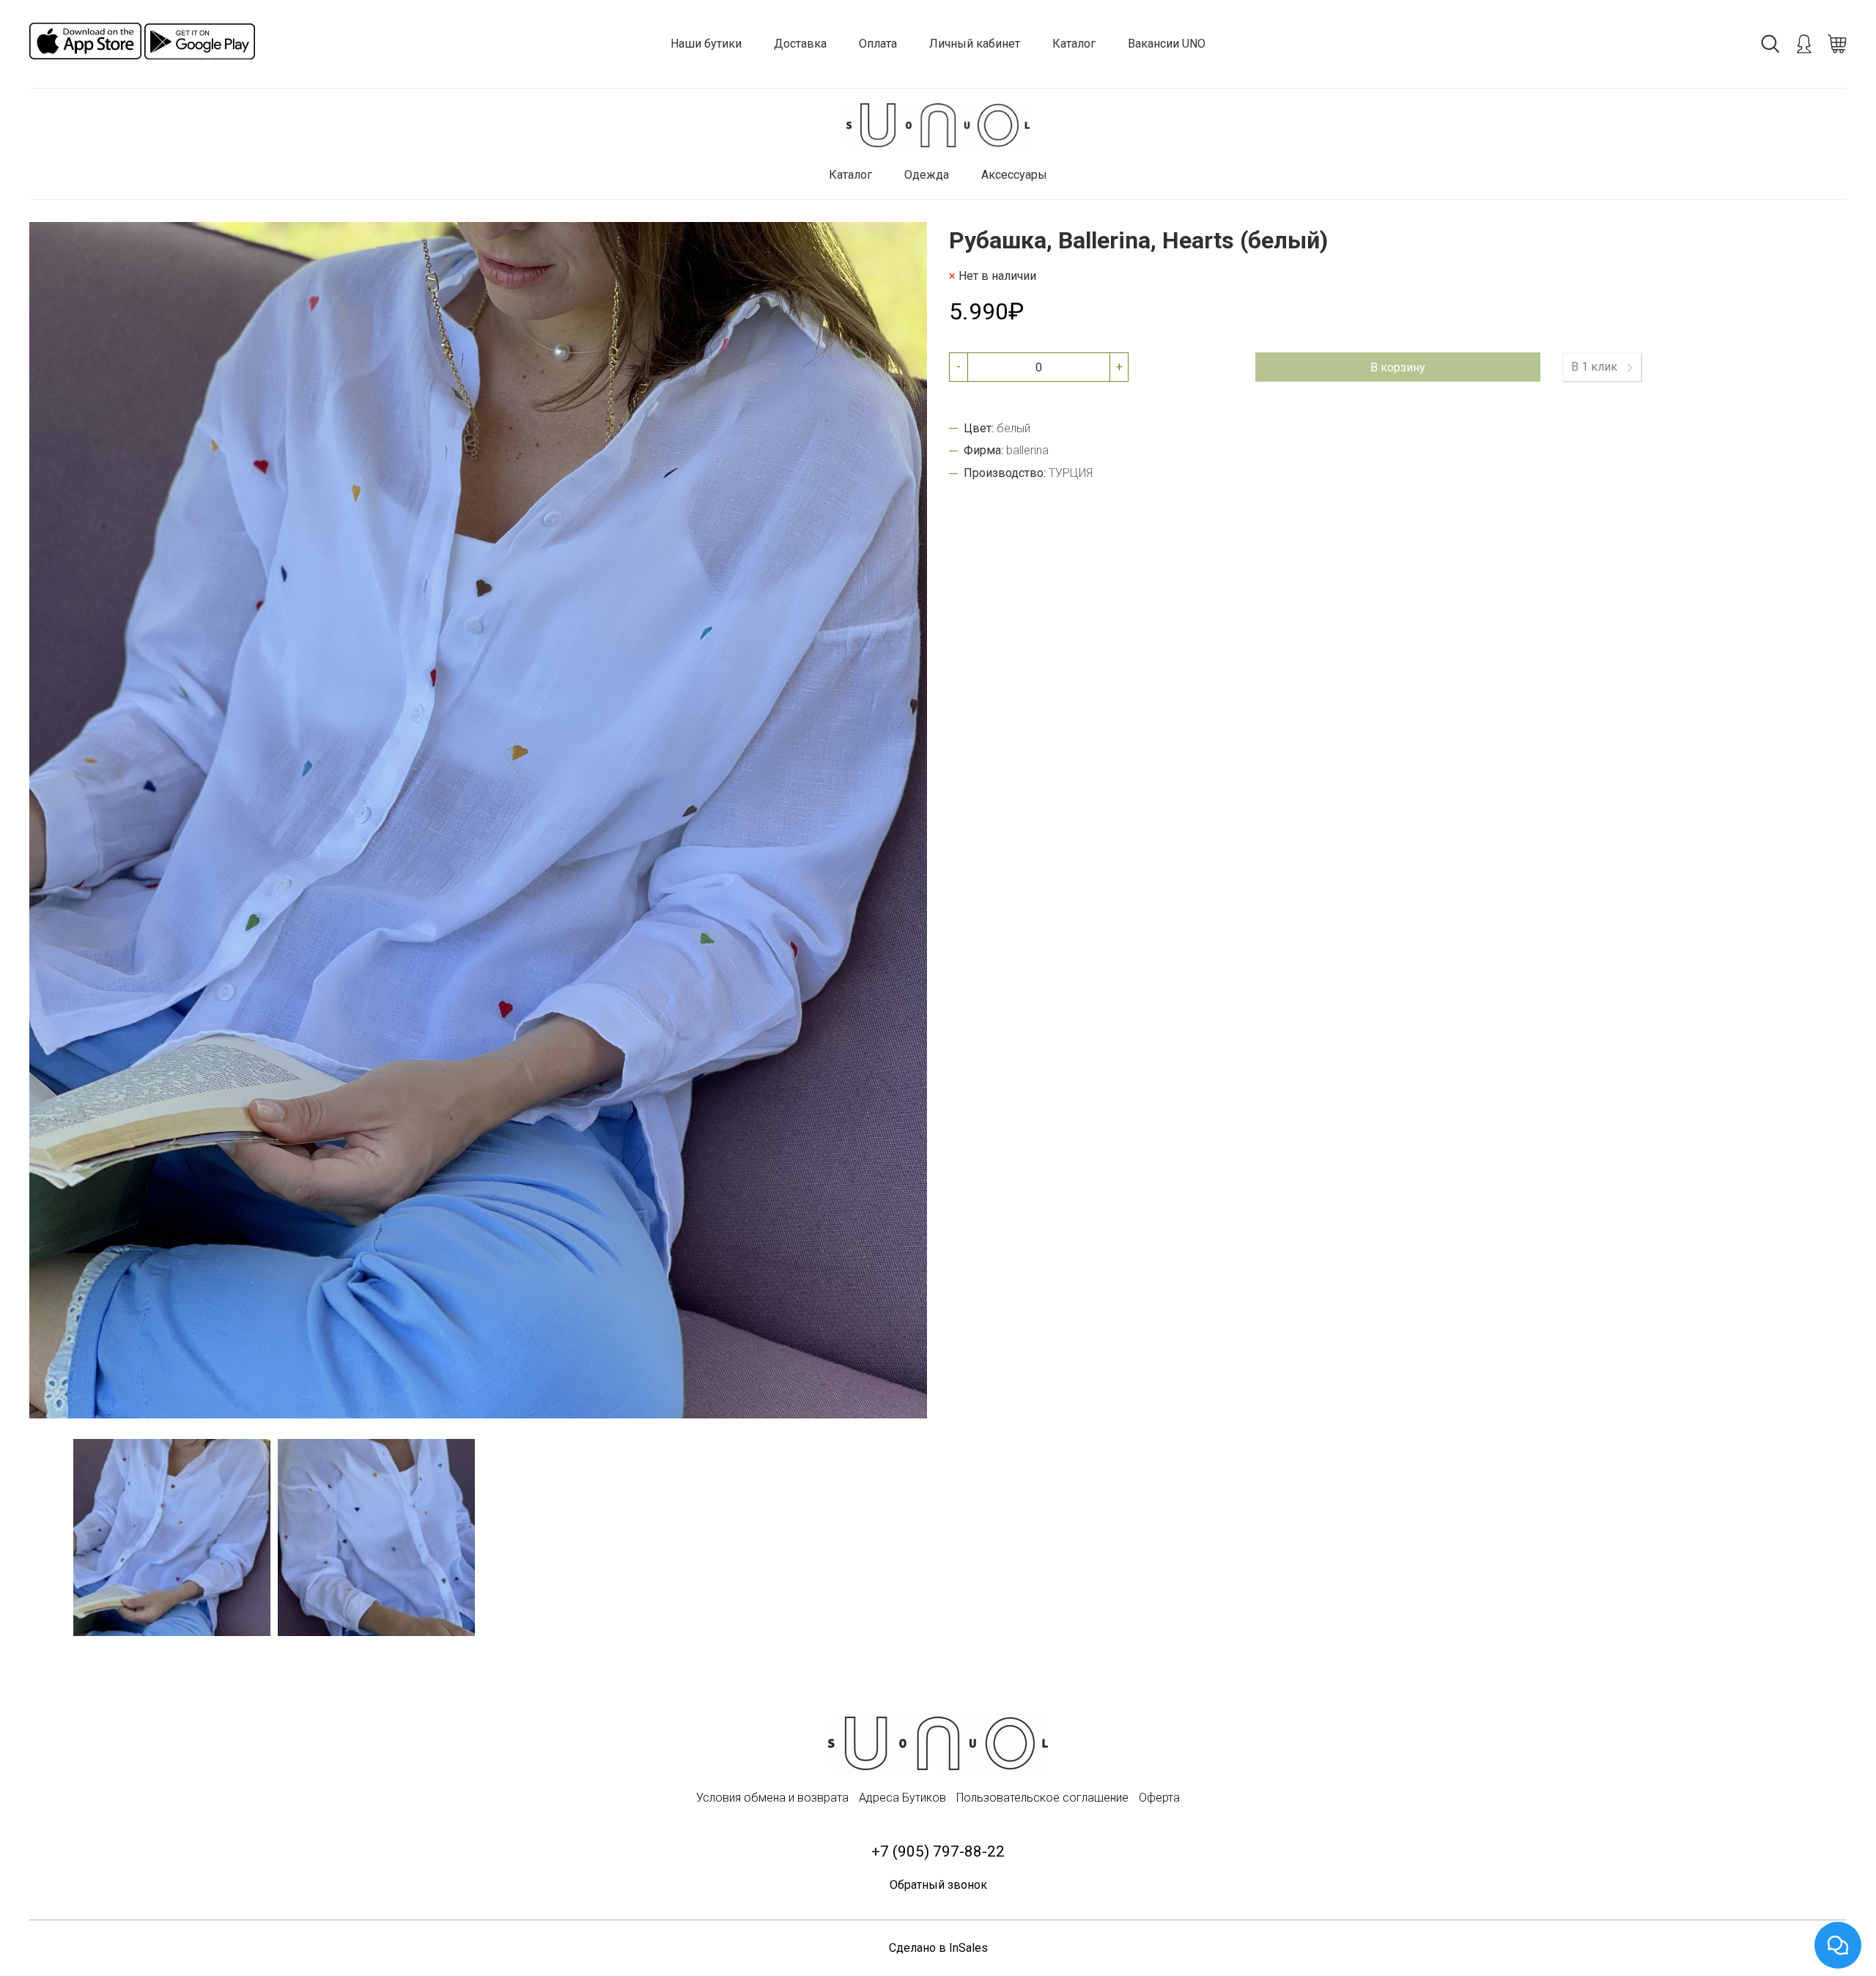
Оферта (1159, 1798)
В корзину (1398, 367)
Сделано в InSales (938, 1948)
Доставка (800, 44)
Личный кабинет (975, 44)
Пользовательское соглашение (1042, 1798)
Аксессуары (1014, 175)
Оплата (878, 44)
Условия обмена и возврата (772, 1798)
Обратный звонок (938, 1885)
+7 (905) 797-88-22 (938, 1851)
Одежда (927, 175)
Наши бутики (706, 44)
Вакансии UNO (1167, 44)
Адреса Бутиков (902, 1798)
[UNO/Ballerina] (938, 126)
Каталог (1074, 44)
